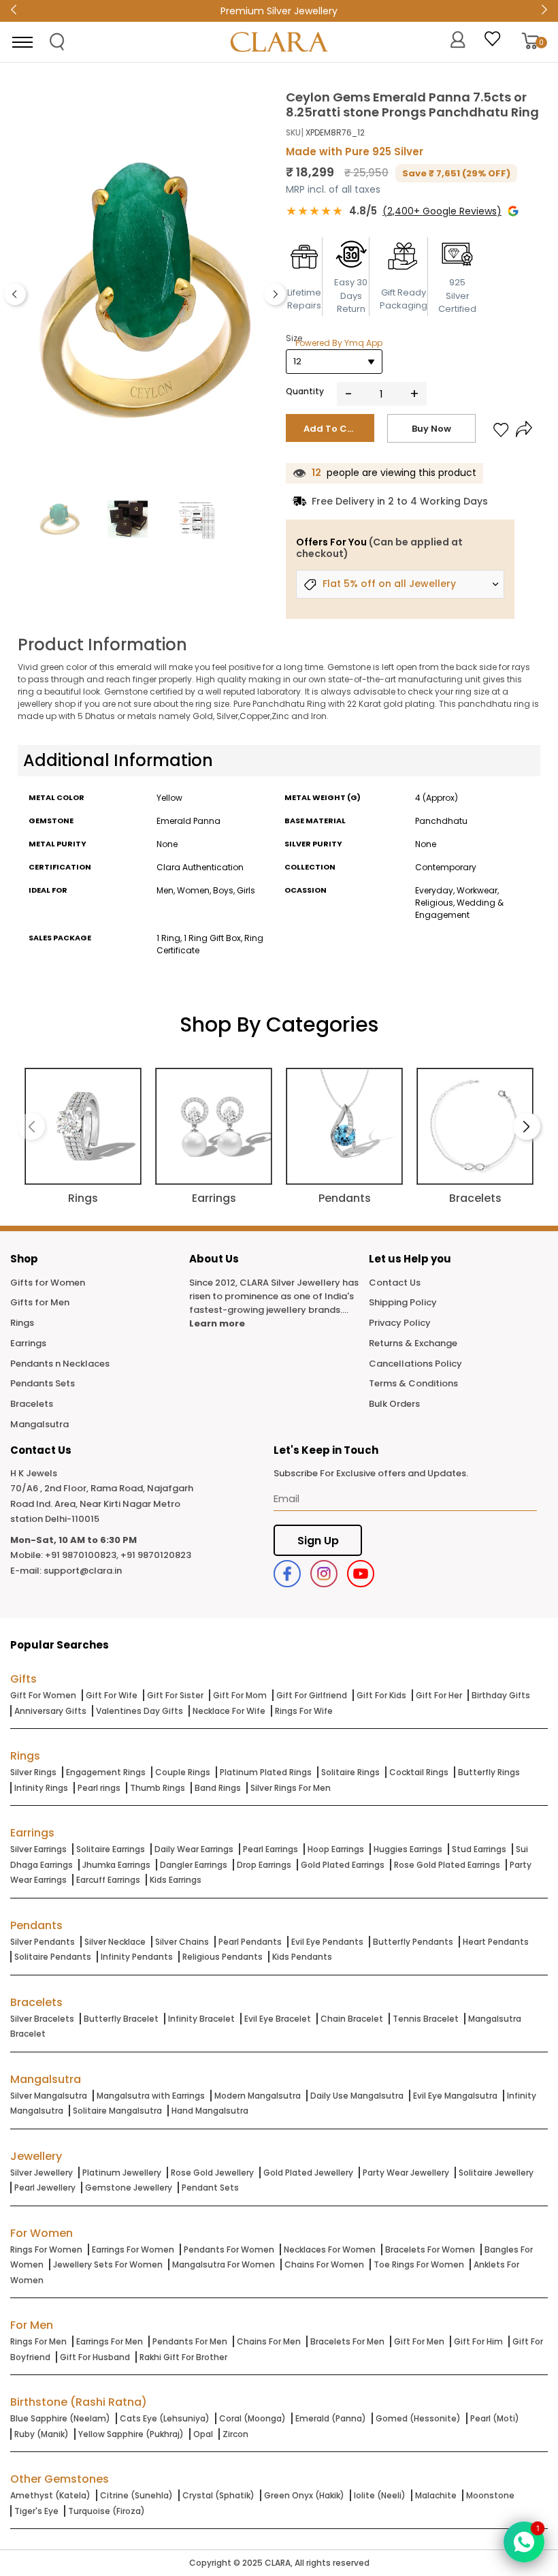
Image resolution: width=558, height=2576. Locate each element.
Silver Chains (182, 1942)
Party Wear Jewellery (406, 2173)
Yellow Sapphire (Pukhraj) (131, 2434)
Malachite (436, 2495)
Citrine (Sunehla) (136, 2495)
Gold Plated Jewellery (308, 2173)
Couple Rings (183, 1772)
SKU (293, 132)
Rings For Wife (304, 1711)
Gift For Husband (95, 2357)
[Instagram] (324, 1574)
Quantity (305, 391)
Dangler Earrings (194, 1865)
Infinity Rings (41, 1788)
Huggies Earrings (408, 1849)
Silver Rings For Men (291, 1788)
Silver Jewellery (42, 2173)
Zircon (235, 2434)
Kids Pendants (302, 1957)
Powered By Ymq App (339, 343)
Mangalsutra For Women (224, 2264)
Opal (203, 2434)
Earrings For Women (133, 2249)
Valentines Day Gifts (139, 1711)
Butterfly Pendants (413, 1942)
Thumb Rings (158, 1788)
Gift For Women (43, 1695)
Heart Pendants (496, 1942)
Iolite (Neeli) (380, 2495)
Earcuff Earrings (108, 1880)
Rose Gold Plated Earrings (447, 1865)
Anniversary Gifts (50, 1711)
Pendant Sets (210, 2188)
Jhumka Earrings (116, 1865)
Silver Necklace (115, 1942)
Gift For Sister (175, 1695)
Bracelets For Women (430, 2249)
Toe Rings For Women (419, 2264)
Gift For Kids (381, 1695)
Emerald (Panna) (331, 2418)
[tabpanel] (145, 291)
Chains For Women (324, 2264)
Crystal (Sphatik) (218, 2495)
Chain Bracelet (352, 2019)
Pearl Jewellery (45, 2188)
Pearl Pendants (250, 1942)
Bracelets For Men (347, 2341)
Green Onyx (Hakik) (304, 2495)
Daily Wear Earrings (194, 1849)
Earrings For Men (110, 2341)
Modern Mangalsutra (258, 2096)
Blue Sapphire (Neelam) (60, 2418)
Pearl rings (99, 1788)
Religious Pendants (223, 1957)
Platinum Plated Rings (266, 1772)
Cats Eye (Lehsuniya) (165, 2418)
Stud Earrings (479, 1849)
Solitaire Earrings (111, 1849)
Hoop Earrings (336, 1849)
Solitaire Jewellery (496, 2173)
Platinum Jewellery (122, 2173)
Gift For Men (419, 2341)
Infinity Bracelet (201, 2019)
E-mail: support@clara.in (66, 1571)
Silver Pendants (43, 1942)
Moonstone (490, 2495)
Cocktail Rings (419, 1772)
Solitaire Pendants (53, 1957)
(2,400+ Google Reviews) (442, 211)
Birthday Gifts (501, 1695)
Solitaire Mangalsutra (117, 2111)
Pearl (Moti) (495, 2418)
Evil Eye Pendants (327, 1942)
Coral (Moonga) (252, 2418)
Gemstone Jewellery (129, 2188)
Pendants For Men (190, 2341)
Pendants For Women (229, 2249)
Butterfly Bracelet (121, 2019)
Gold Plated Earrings (343, 1865)
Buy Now (431, 429)
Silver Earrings (38, 1849)
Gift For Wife (112, 1695)
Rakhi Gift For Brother (183, 2357)
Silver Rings (33, 1772)
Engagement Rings (106, 1772)
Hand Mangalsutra (210, 2111)
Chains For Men (269, 2341)
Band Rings (218, 1788)
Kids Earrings (176, 1880)
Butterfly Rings (489, 1772)
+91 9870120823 (156, 1555)
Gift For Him (478, 2341)
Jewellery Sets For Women (108, 2264)
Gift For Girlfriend (312, 1695)
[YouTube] (361, 1574)
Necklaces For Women (330, 2249)
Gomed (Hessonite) (418, 2418)
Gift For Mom (240, 1695)
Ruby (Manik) (42, 2434)
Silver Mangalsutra (49, 2096)
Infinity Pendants (137, 1957)
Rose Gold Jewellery (212, 2173)
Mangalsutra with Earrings (151, 2096)
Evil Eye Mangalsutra (455, 2096)
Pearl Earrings (270, 1849)
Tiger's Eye (36, 2511)
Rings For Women (46, 2249)
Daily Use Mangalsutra (357, 2096)
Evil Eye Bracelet (278, 2019)
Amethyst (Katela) (50, 2495)
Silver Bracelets (42, 2019)
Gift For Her (439, 1695)
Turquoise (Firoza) (106, 2511)
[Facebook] (287, 1574)
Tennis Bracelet (426, 2019)
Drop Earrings (264, 1865)
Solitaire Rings (350, 1772)
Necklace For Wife (229, 1711)
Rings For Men (38, 2341)
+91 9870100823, (82, 1555)
